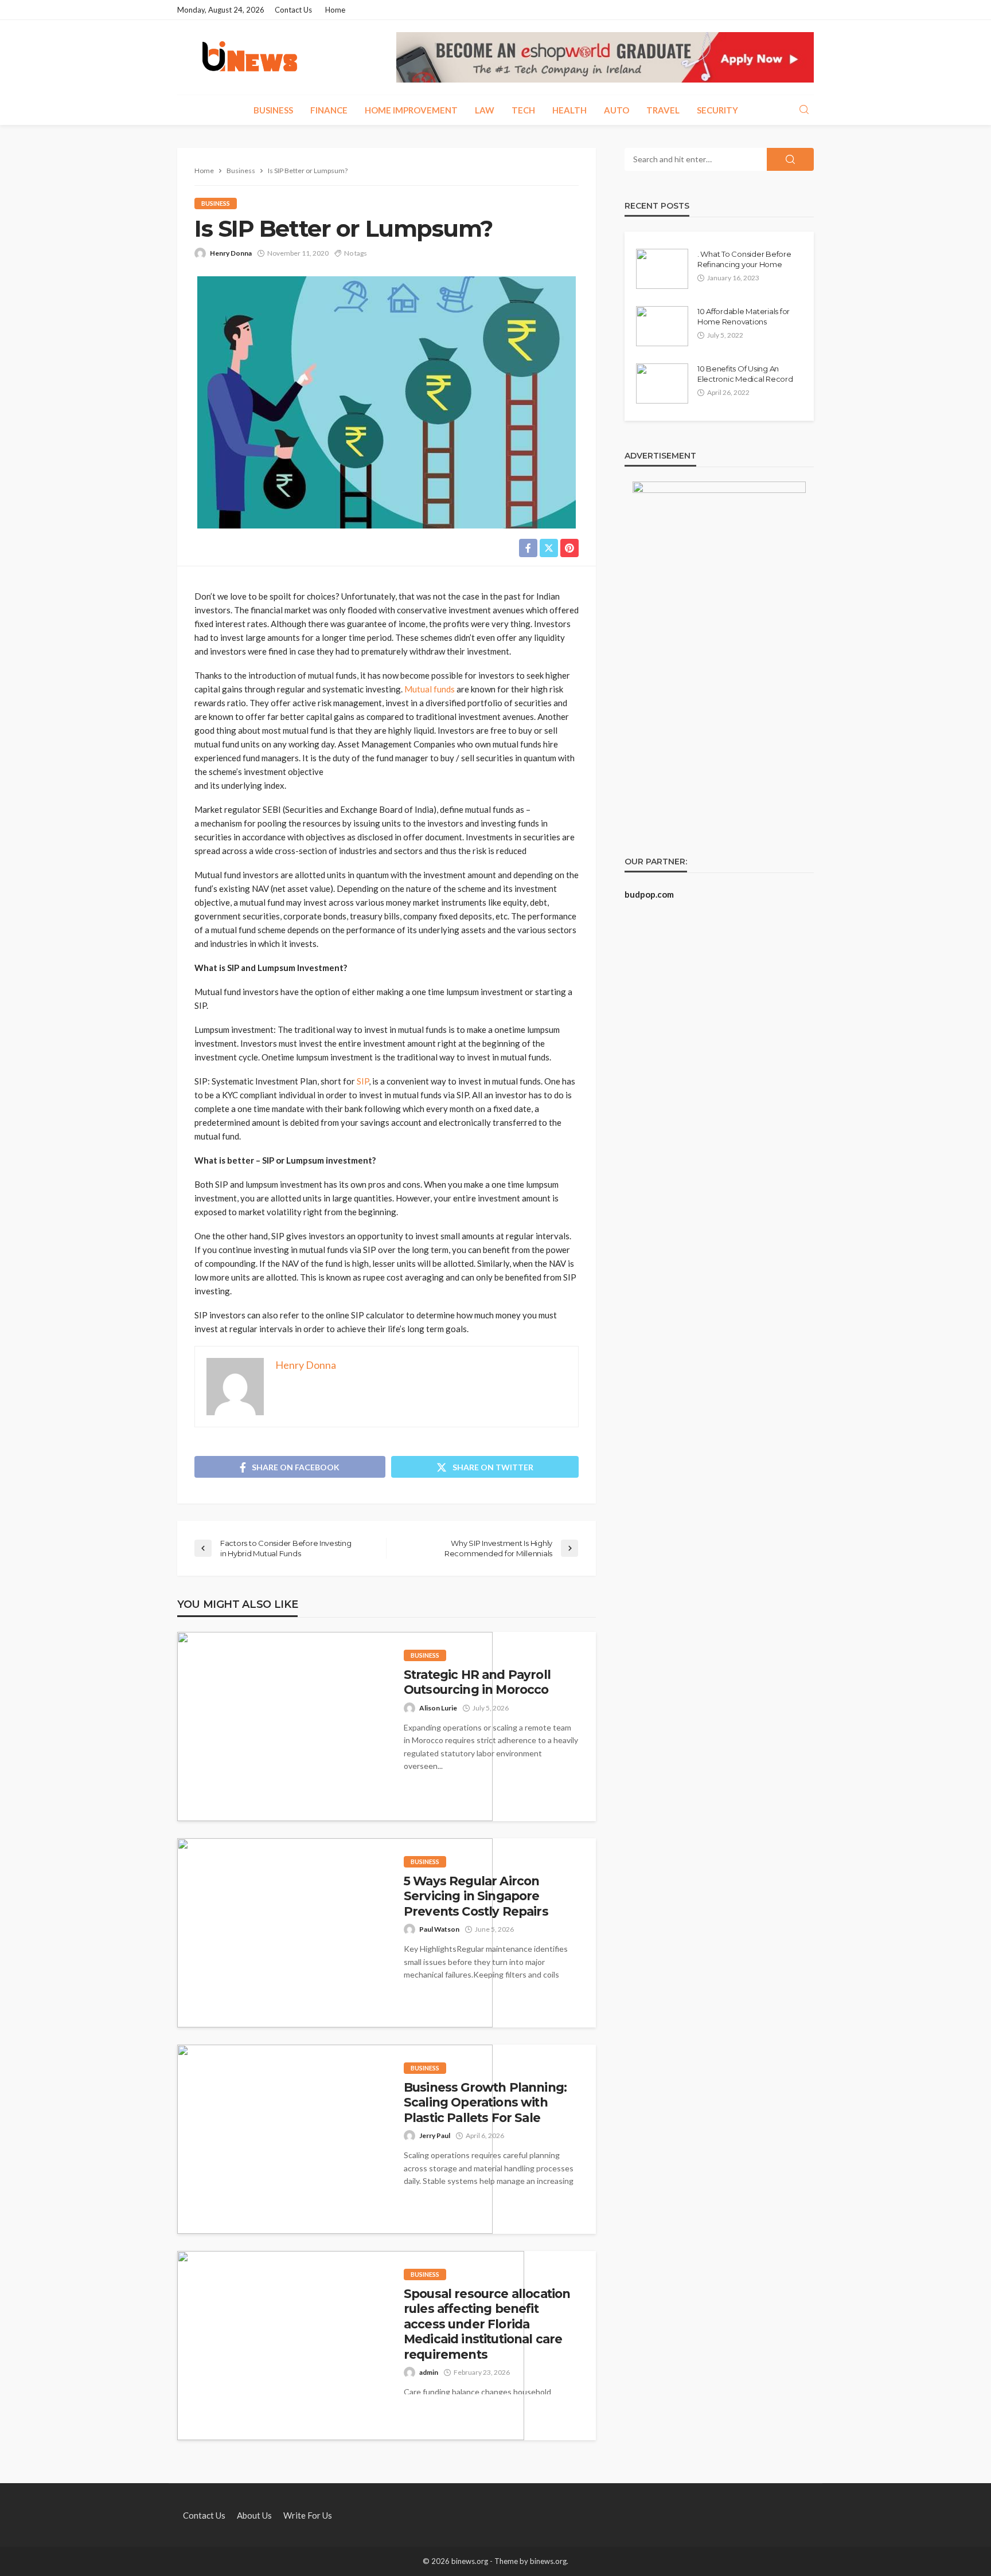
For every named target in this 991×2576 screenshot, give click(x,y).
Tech (523, 110)
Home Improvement (411, 110)
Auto (617, 110)
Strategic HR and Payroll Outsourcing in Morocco (477, 1682)
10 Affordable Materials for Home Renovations (744, 316)
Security (717, 110)
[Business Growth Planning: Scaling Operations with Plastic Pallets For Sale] (335, 2139)
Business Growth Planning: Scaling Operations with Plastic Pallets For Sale (485, 2103)
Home (335, 10)
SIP (363, 1081)
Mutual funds (430, 689)
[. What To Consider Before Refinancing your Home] (662, 269)
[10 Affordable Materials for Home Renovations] (662, 326)
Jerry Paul (435, 2135)
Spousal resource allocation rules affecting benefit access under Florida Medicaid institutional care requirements (487, 2324)
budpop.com (649, 894)
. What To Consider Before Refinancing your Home (744, 259)
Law (485, 110)
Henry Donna (231, 253)
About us (254, 2515)
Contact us (293, 10)
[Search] (804, 110)
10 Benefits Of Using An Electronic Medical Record (745, 374)
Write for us (308, 2515)
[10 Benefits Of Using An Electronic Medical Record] (662, 383)
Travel (663, 110)
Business (273, 110)
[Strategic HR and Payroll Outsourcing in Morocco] (335, 1727)
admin (429, 2372)
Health (569, 110)
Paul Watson (439, 1929)
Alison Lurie (438, 1708)
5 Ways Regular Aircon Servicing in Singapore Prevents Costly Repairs (476, 1896)
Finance (329, 110)
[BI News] (250, 57)
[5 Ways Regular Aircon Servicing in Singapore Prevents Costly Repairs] (335, 1933)
